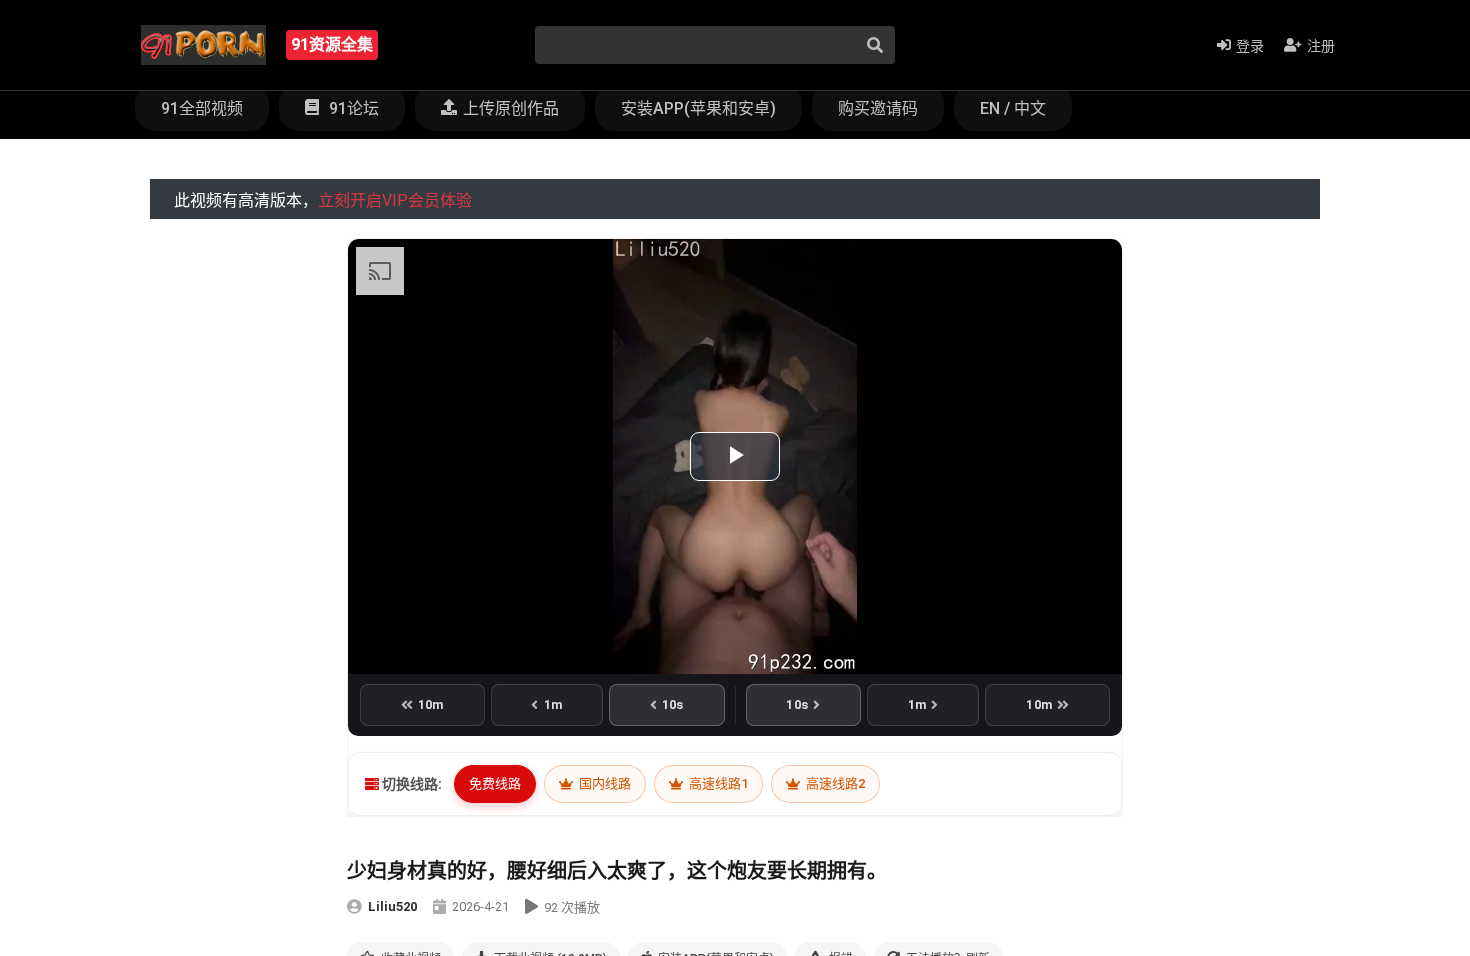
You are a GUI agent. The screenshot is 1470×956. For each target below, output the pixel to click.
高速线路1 (717, 783)
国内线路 (603, 783)
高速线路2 (834, 783)
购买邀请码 (878, 108)
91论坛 (352, 108)
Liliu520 (392, 906)
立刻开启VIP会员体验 (395, 200)
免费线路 (495, 783)
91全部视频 (202, 108)
